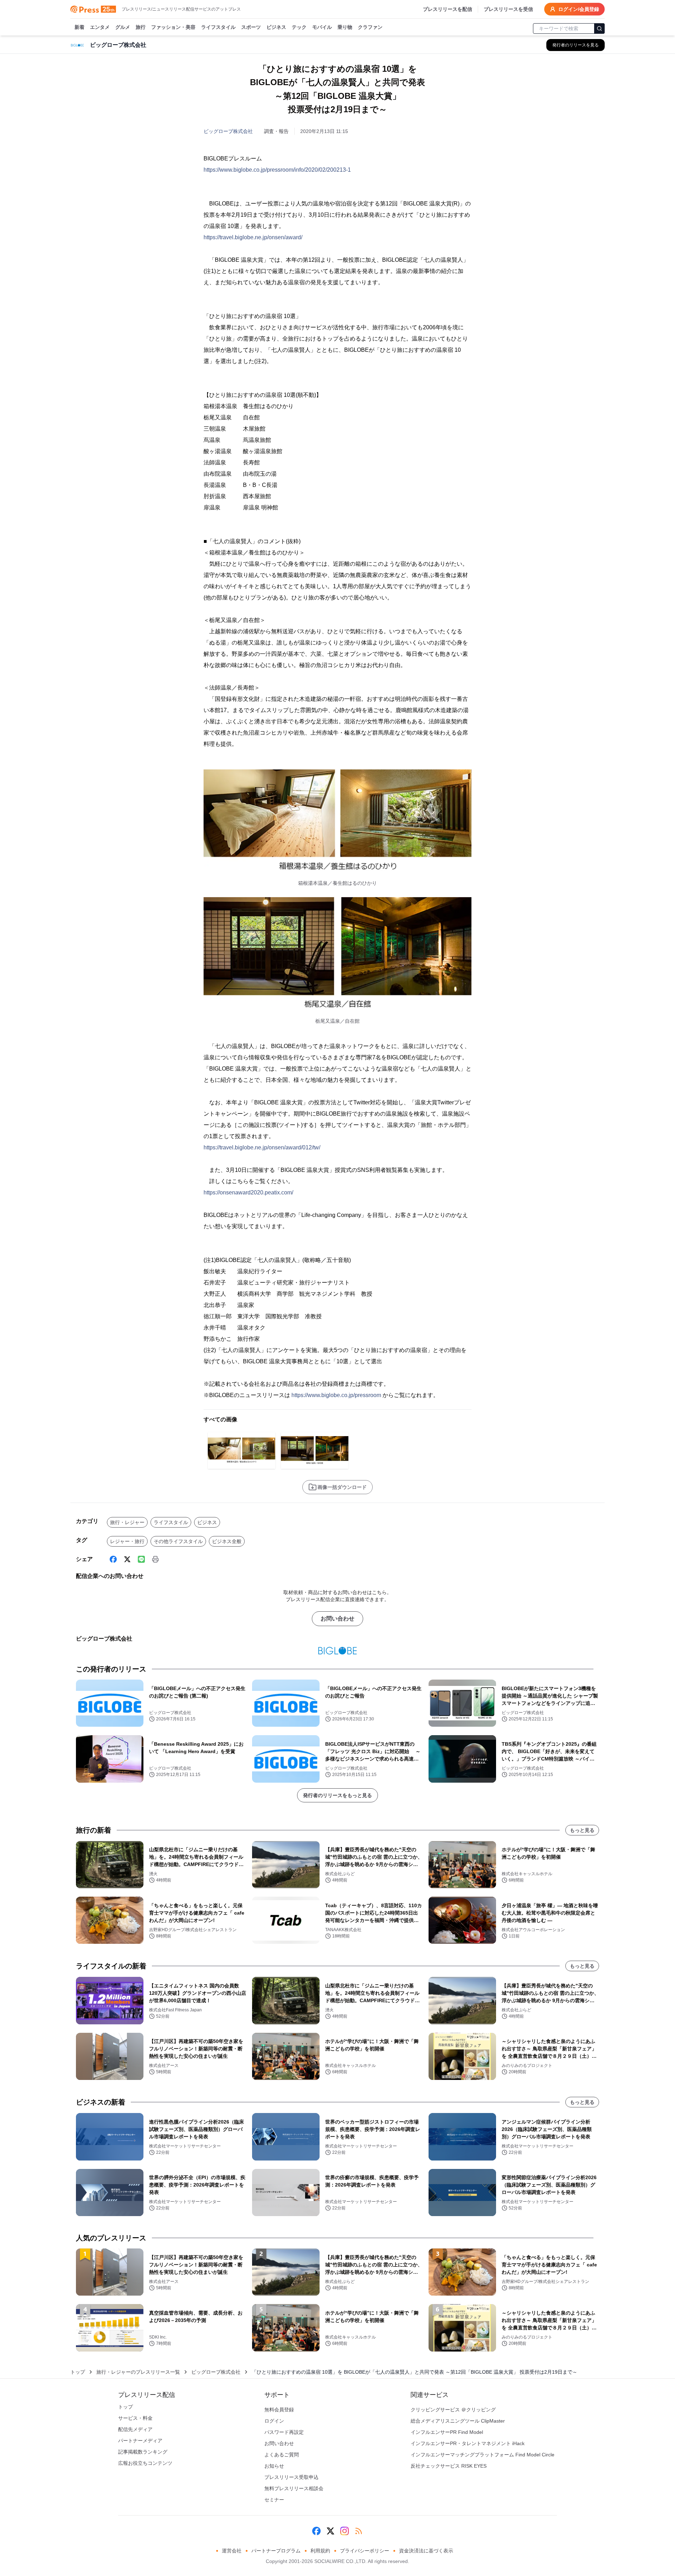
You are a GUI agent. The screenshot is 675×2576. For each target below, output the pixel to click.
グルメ (123, 27)
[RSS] (359, 2531)
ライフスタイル (218, 27)
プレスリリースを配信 (448, 9)
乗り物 (345, 27)
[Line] (141, 1559)
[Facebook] (113, 1559)
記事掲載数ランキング (143, 2452)
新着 (79, 27)
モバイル (322, 27)
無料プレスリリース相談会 (294, 2488)
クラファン (370, 27)
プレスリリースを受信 (508, 9)
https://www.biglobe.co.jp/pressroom (336, 1395)
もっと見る (582, 1830)
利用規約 (320, 2551)
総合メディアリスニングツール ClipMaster (458, 2421)
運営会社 (232, 2551)
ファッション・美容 (173, 27)
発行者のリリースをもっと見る (337, 1795)
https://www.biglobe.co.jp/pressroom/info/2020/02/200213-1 (277, 170)
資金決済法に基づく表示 (426, 2551)
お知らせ (274, 2466)
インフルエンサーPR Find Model (447, 2432)
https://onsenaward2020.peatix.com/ (248, 1192)
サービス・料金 (135, 2418)
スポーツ (251, 27)
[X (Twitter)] (127, 1559)
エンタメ (100, 27)
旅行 (141, 27)
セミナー (274, 2500)
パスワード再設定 (284, 2432)
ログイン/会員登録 (579, 9)
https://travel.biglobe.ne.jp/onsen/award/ (253, 237)
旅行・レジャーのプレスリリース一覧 (138, 2372)
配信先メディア (135, 2429)
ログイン (274, 2421)
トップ (78, 2372)
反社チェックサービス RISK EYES (449, 2466)
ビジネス (276, 27)
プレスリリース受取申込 (291, 2477)
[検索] (599, 28)
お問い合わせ (337, 1619)
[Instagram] (345, 2531)
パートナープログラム (276, 2551)
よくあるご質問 (282, 2455)
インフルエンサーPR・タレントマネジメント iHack (468, 2443)
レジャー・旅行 (127, 1541)
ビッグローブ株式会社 (228, 131)
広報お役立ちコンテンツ (145, 2463)
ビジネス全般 (227, 1541)
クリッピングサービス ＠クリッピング (453, 2410)
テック (299, 27)
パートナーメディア (140, 2441)
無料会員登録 (279, 2410)
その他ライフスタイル (178, 1541)
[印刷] (155, 1559)
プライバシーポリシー (365, 2551)
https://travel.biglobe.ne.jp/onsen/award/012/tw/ (262, 1147)
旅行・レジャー (127, 1522)
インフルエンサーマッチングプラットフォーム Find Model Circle (483, 2455)
